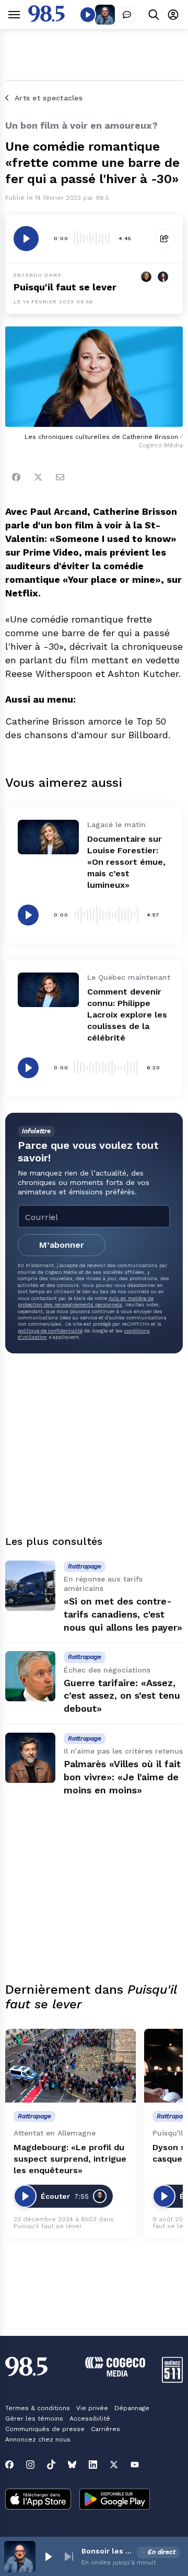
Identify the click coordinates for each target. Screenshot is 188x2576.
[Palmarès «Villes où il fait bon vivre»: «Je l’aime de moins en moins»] (30, 1758)
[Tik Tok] (51, 2465)
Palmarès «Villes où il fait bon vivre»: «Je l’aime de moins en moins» (122, 1777)
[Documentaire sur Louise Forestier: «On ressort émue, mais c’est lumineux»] (48, 837)
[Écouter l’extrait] (26, 239)
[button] (48, 2557)
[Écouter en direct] (88, 15)
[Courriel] (60, 477)
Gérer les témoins (34, 2419)
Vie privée (92, 2408)
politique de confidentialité (50, 1331)
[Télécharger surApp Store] (38, 2500)
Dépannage (132, 2408)
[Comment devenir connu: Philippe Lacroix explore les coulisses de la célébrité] (48, 990)
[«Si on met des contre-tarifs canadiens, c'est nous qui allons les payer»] (30, 1586)
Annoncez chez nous (38, 2439)
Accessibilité (90, 2419)
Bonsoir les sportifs (107, 2551)
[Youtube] (135, 2465)
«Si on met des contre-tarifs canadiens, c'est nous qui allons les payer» (123, 1614)
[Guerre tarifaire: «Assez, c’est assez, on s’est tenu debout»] (30, 1676)
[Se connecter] (173, 14)
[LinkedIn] (93, 2465)
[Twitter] (38, 477)
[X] (114, 2465)
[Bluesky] (72, 2465)
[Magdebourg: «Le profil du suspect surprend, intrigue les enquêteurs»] (70, 2066)
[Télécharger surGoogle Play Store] (115, 2500)
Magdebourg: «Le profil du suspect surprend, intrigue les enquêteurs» (70, 2159)
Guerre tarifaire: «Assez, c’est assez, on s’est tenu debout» (122, 1696)
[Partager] (164, 239)
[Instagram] (30, 2465)
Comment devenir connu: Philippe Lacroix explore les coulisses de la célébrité (127, 1015)
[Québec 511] (172, 2380)
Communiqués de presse (45, 2429)
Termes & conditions (38, 2408)
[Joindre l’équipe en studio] (127, 15)
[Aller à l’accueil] (46, 19)
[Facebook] (16, 477)
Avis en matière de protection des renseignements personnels (86, 1301)
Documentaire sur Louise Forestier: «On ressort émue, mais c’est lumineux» (126, 862)
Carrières (105, 2429)
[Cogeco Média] (115, 2374)
